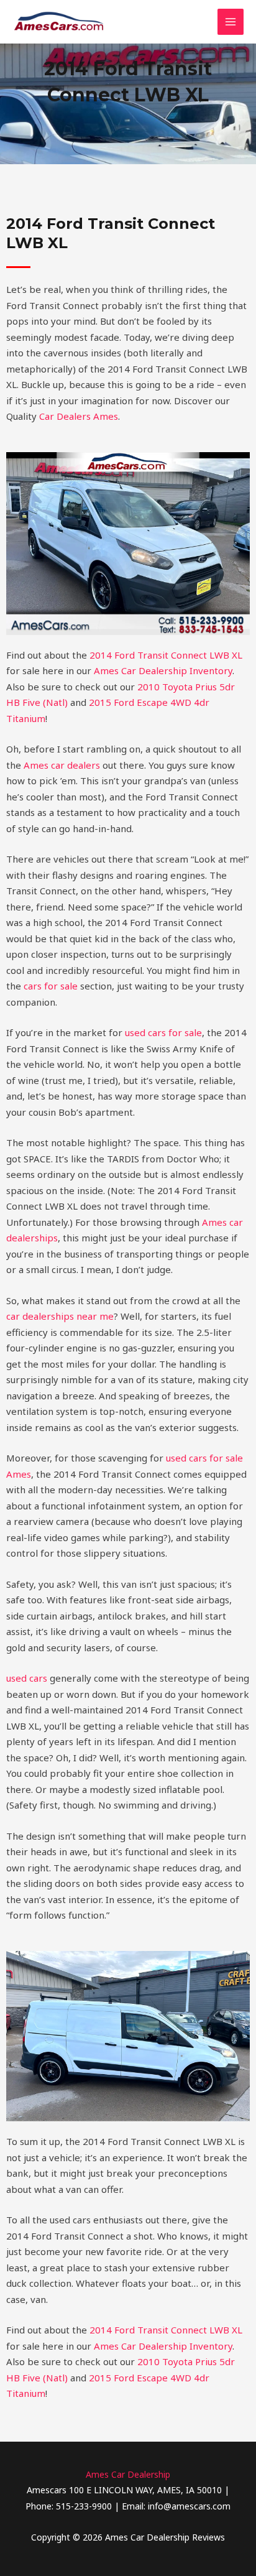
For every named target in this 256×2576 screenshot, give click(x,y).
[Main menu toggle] (231, 22)
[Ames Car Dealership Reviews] (59, 22)
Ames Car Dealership (128, 2474)
